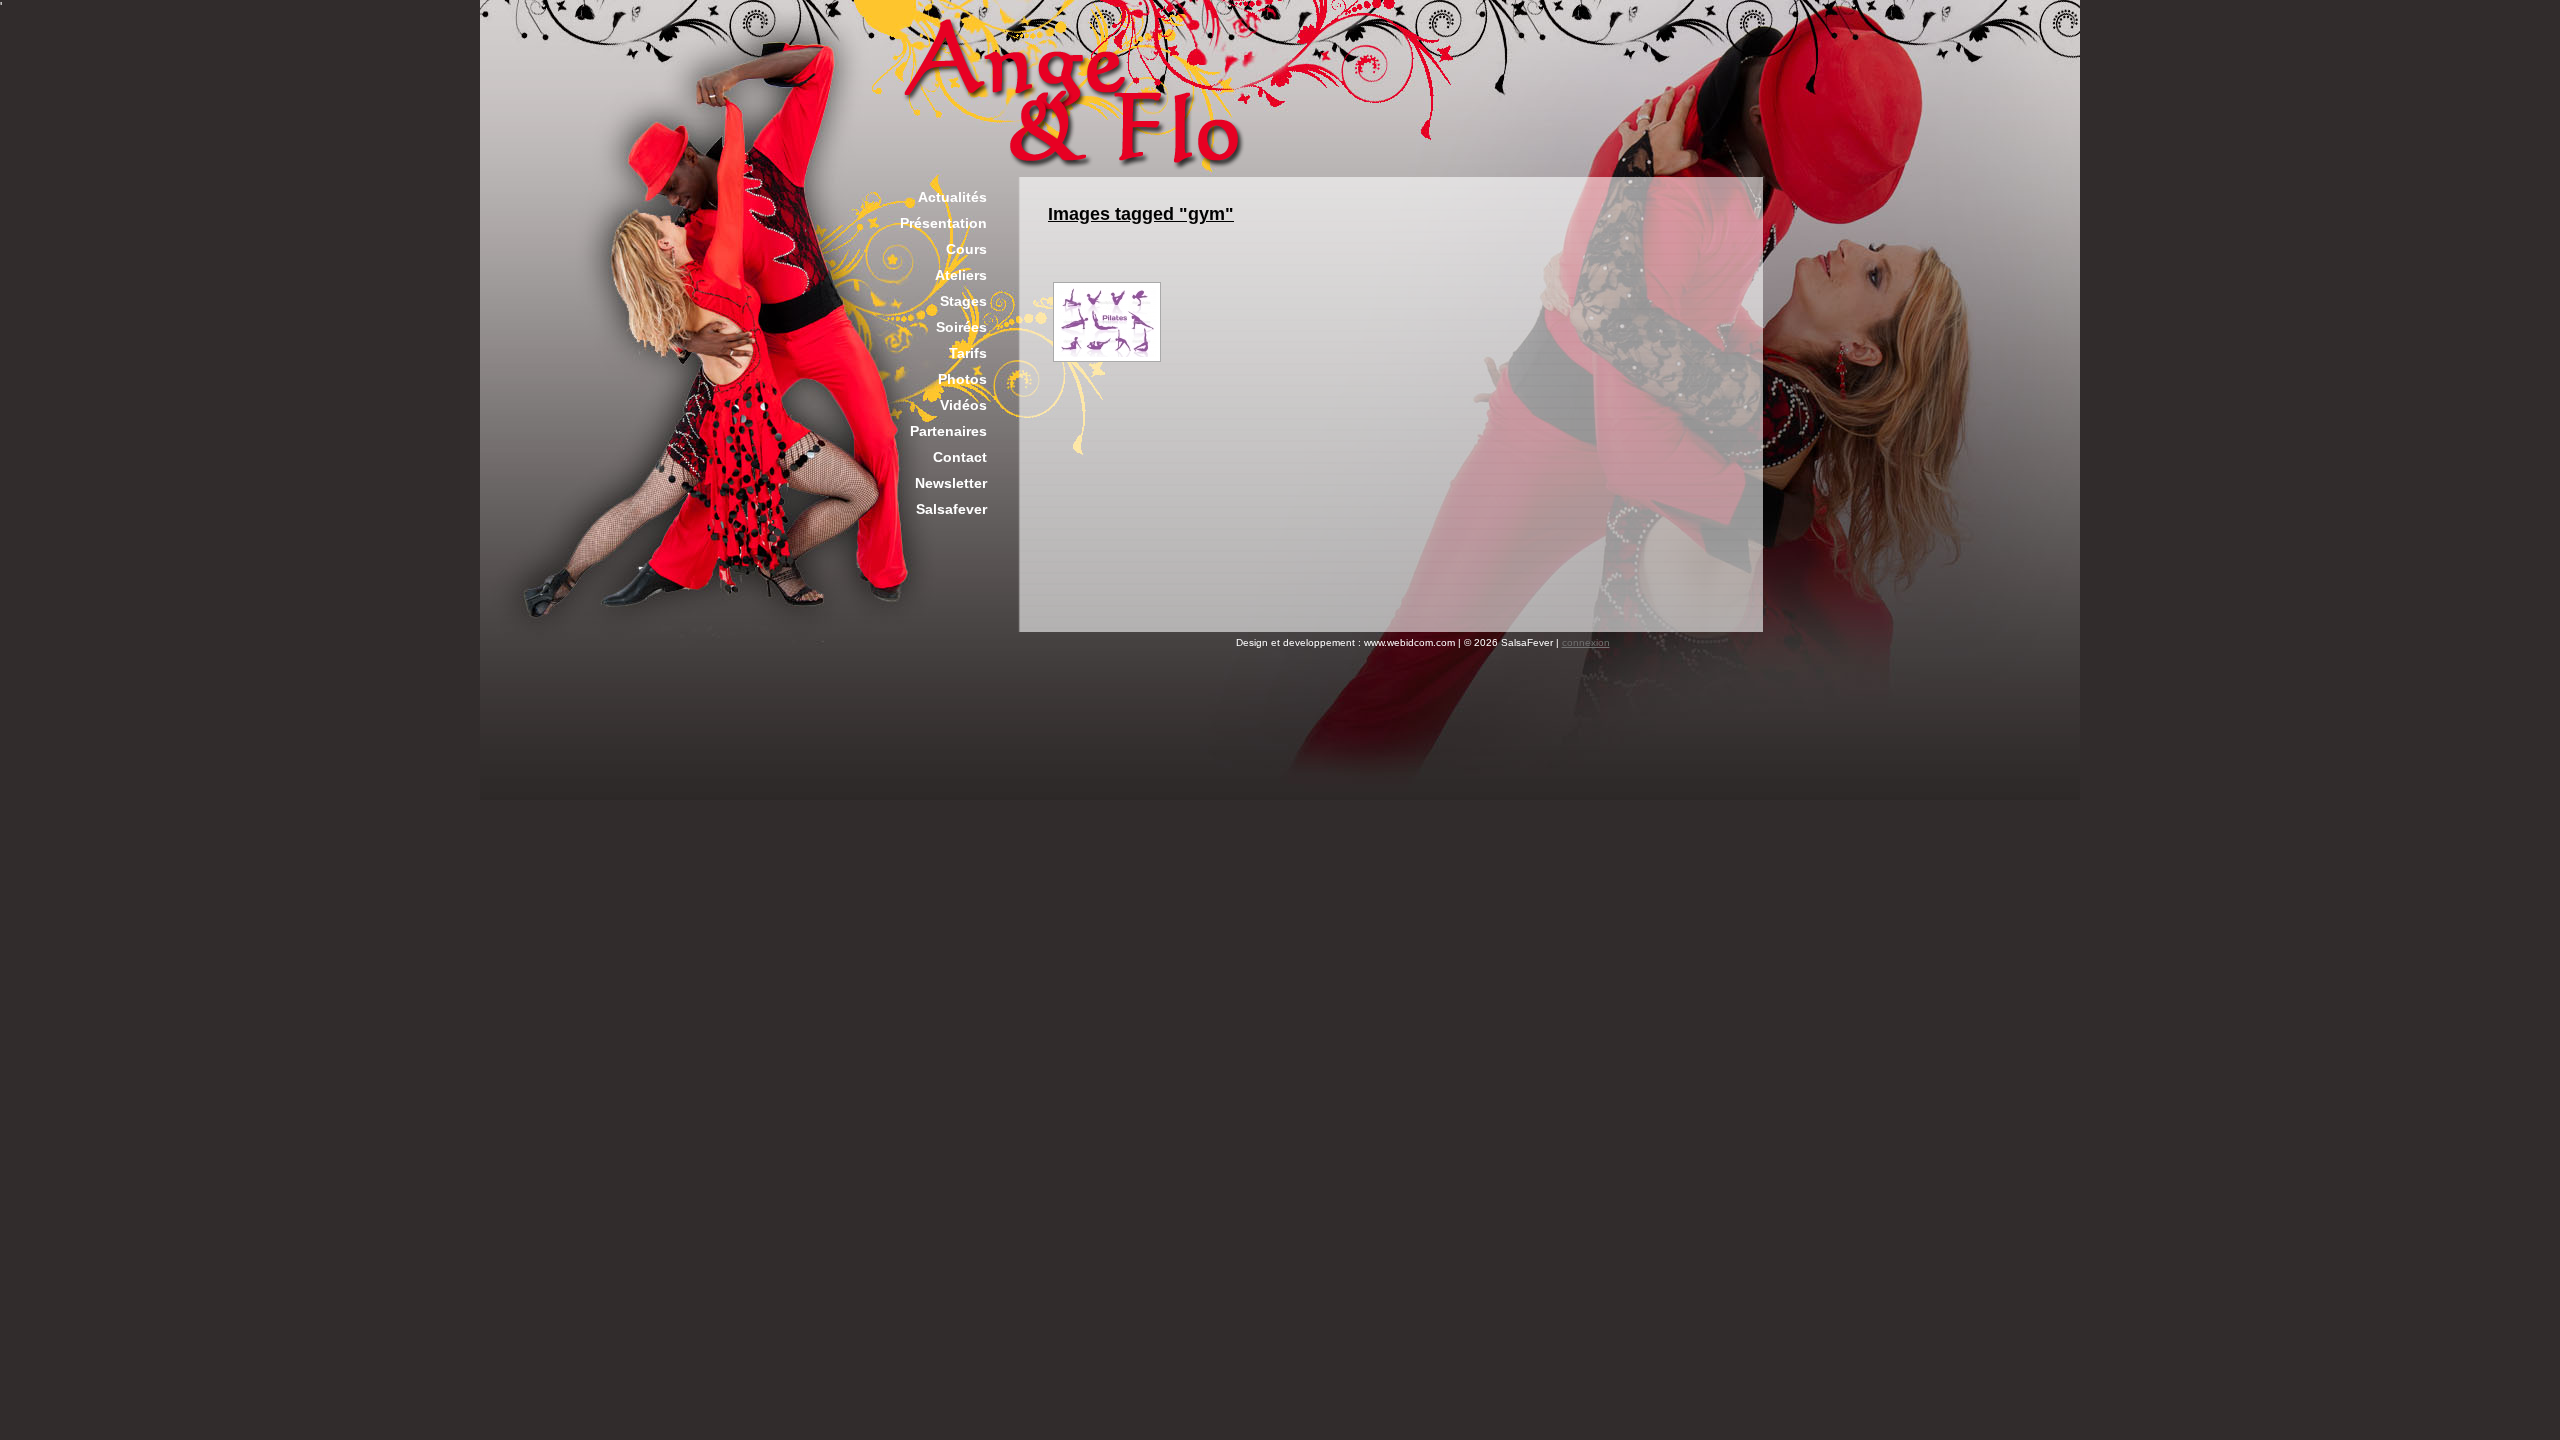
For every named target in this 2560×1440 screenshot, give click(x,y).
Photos (962, 379)
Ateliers (961, 275)
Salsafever (951, 509)
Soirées (961, 327)
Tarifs (968, 353)
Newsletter (951, 483)
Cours (966, 249)
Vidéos (963, 405)
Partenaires (948, 431)
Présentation (943, 223)
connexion (1586, 642)
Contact (960, 457)
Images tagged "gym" (1141, 214)
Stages (963, 301)
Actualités (952, 197)
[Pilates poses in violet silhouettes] (1107, 322)
